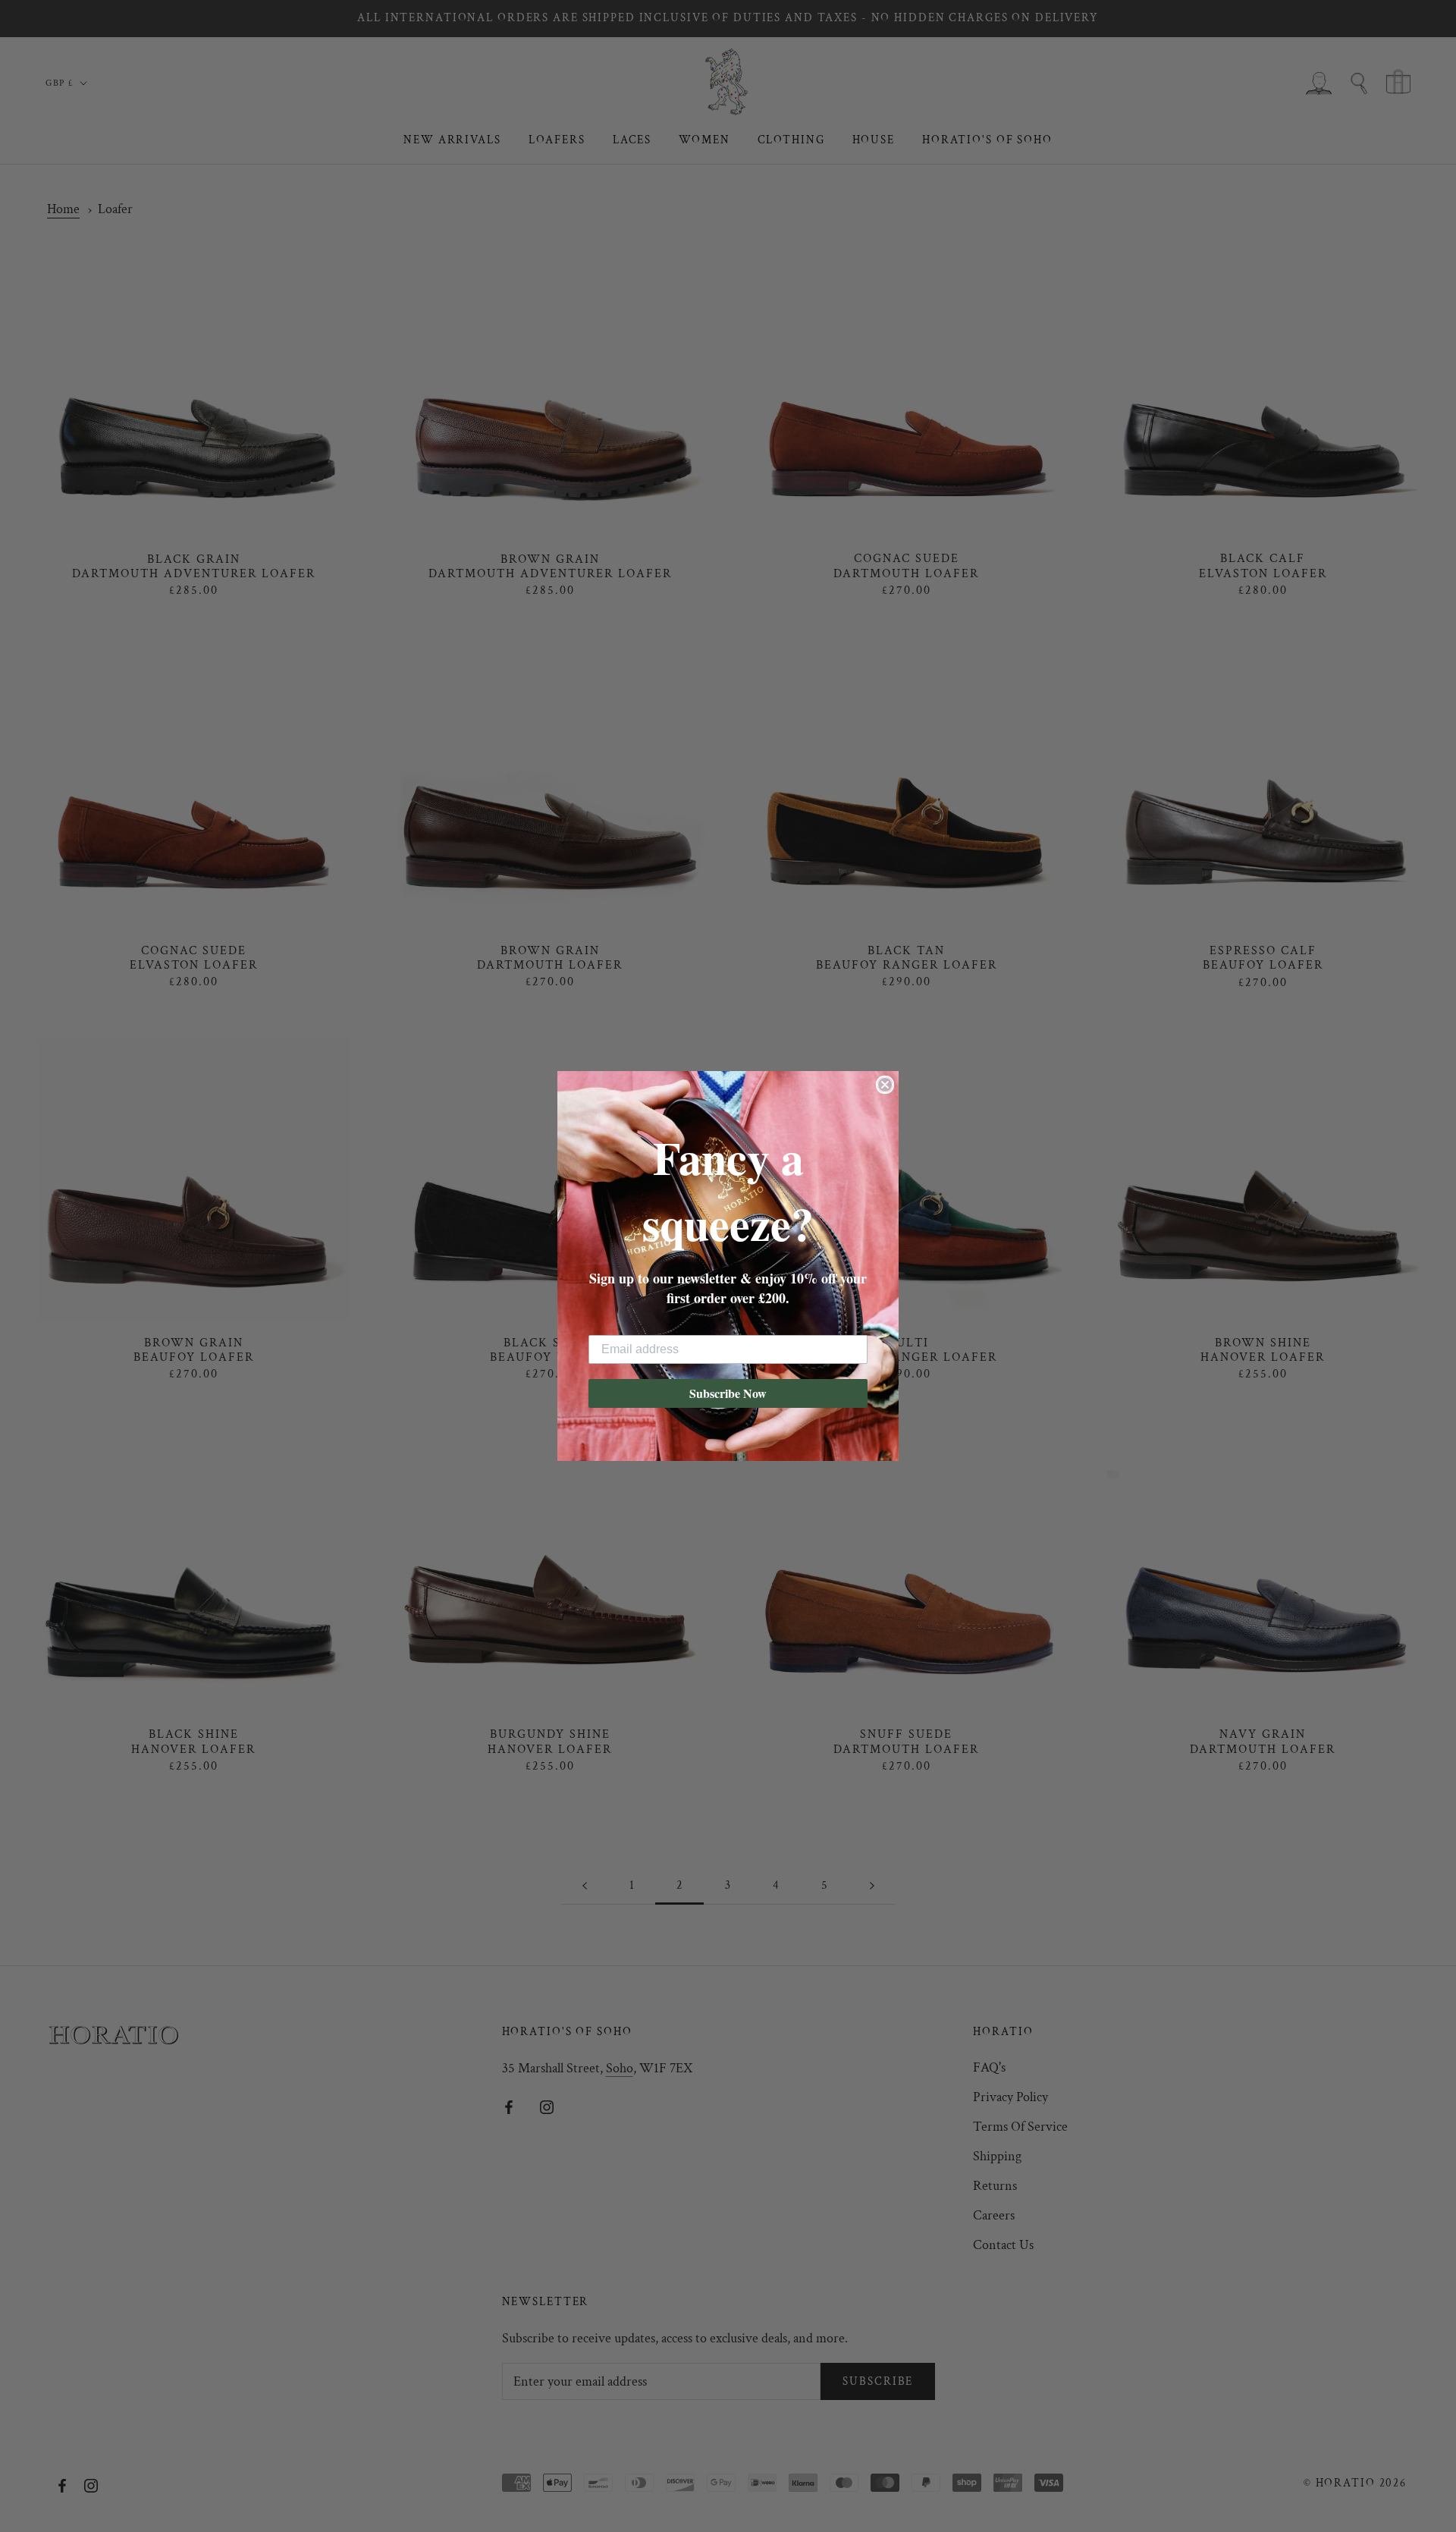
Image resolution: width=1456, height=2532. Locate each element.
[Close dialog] (885, 1085)
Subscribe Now (728, 1393)
